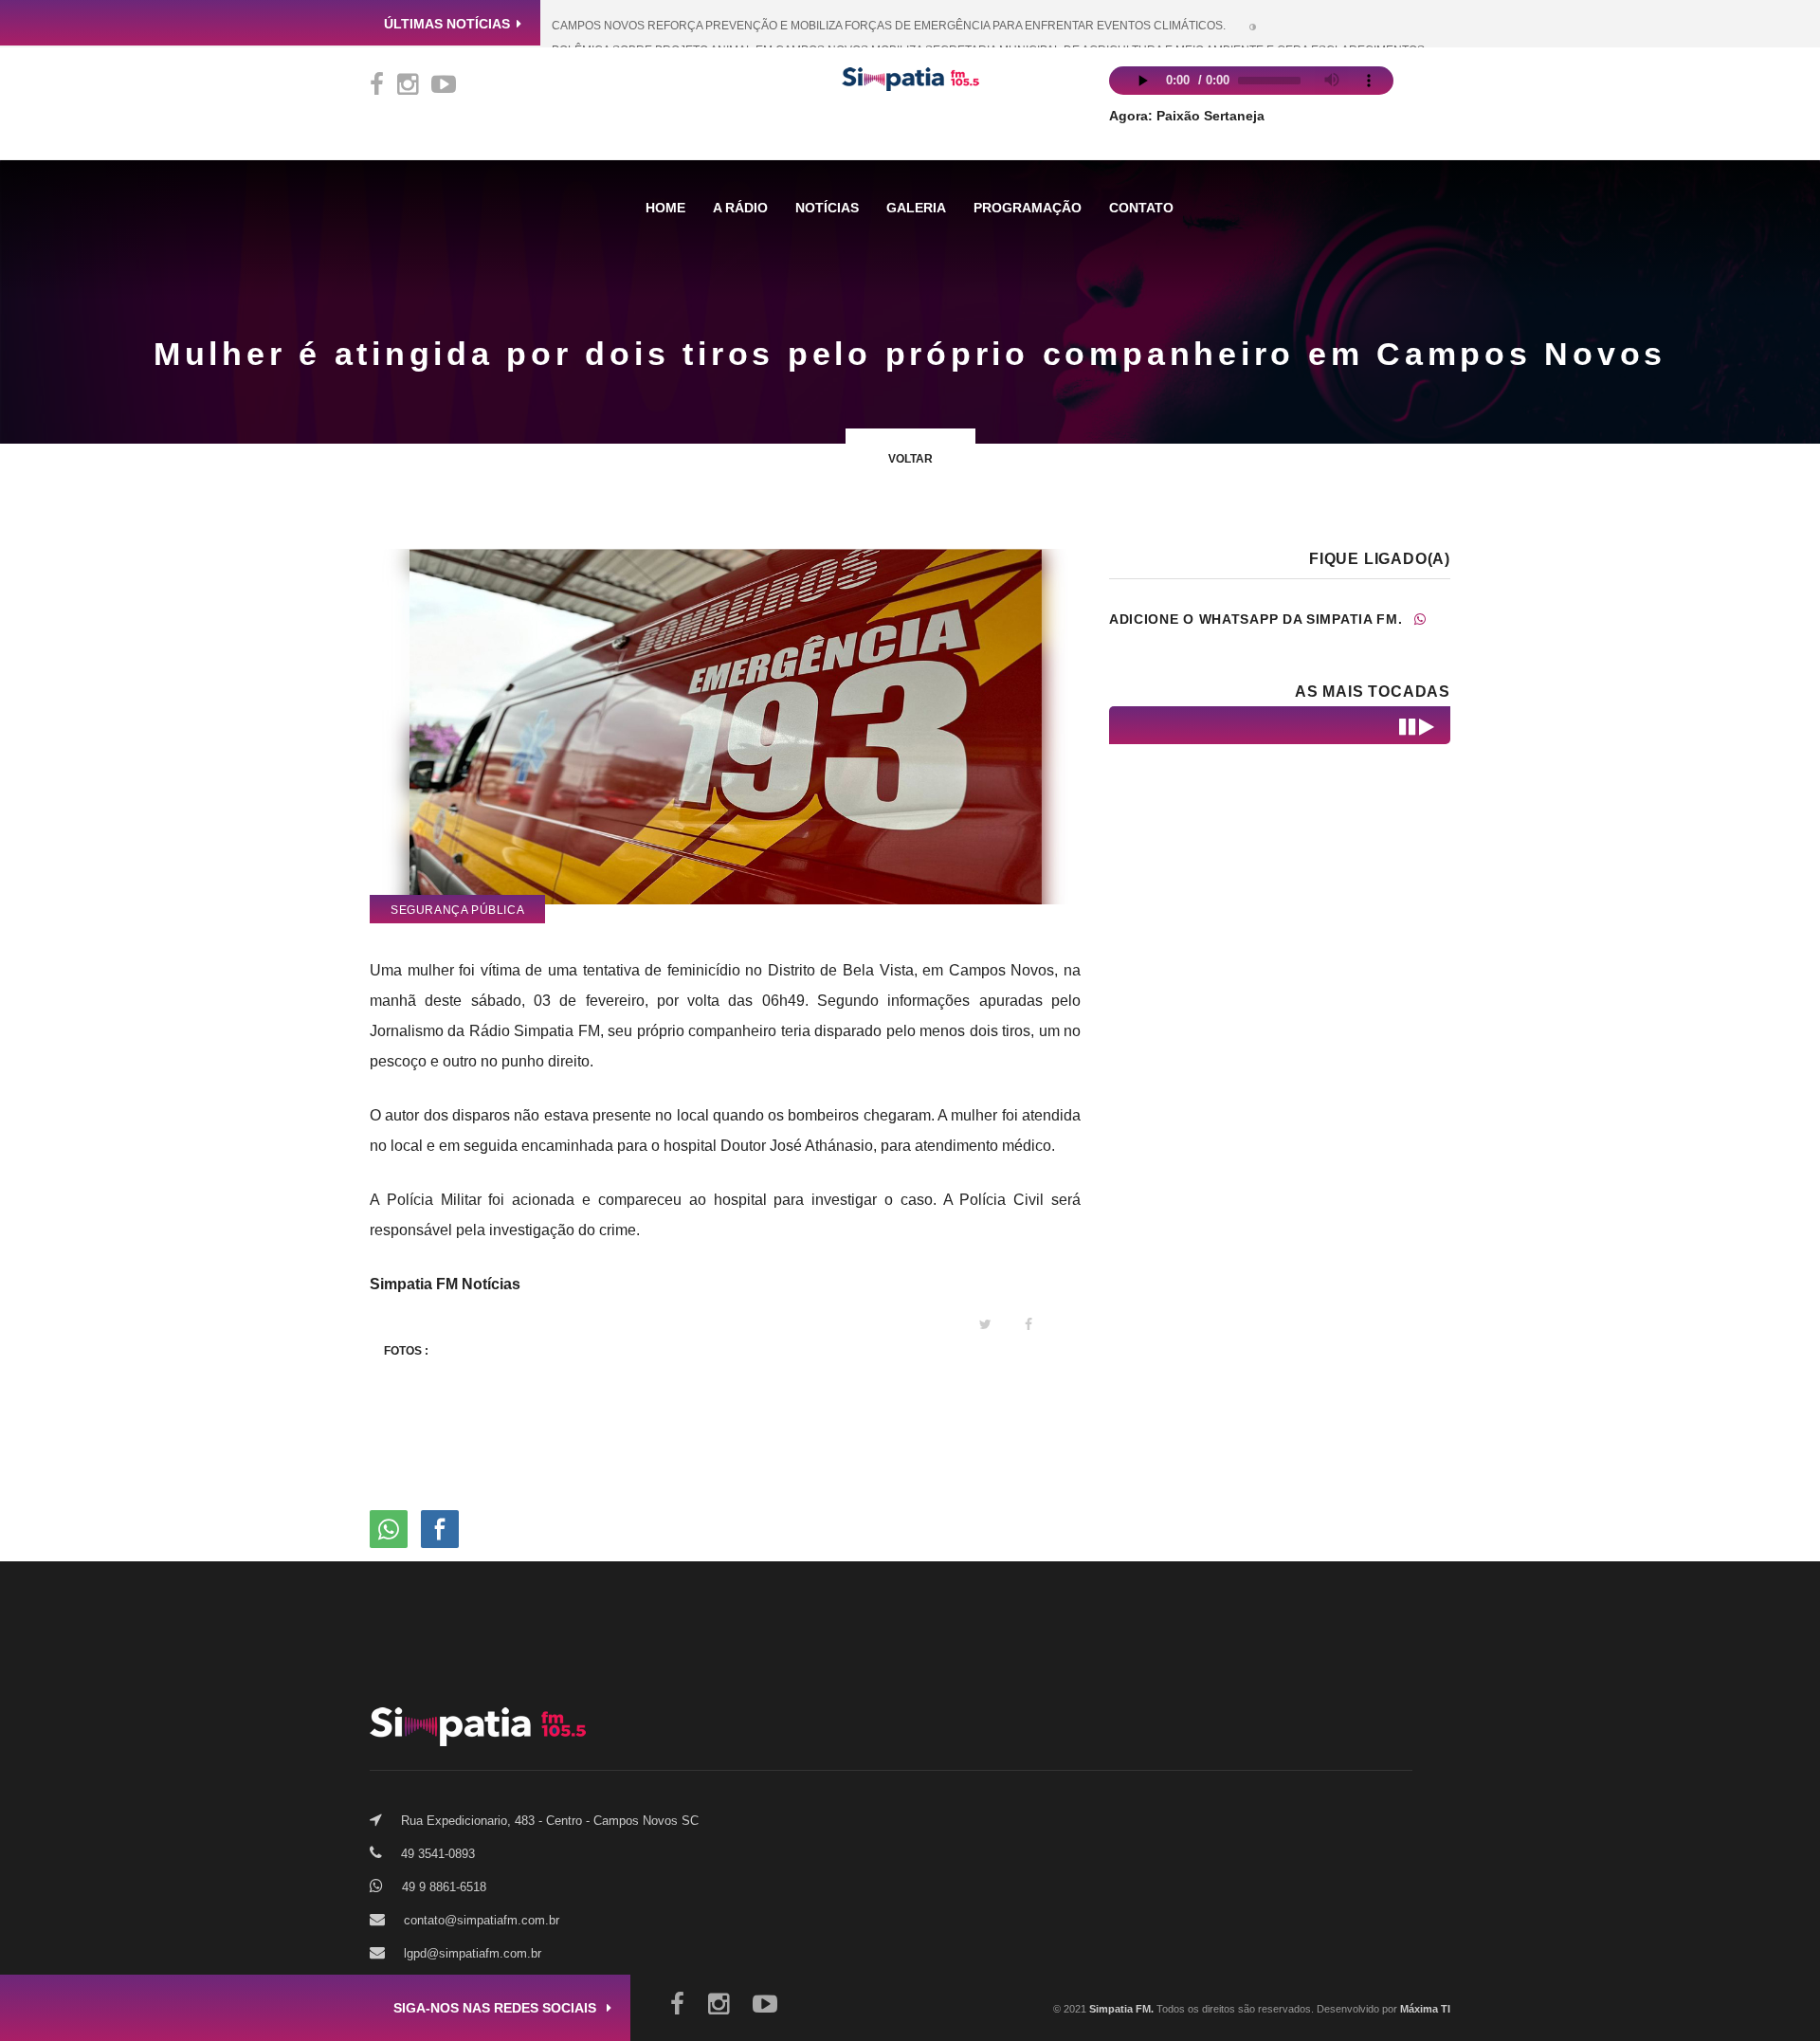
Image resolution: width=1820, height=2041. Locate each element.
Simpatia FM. (1120, 2009)
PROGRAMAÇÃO (1028, 208)
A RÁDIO (740, 208)
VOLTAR (910, 459)
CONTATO (1141, 208)
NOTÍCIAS (827, 208)
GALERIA (916, 208)
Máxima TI (1425, 2009)
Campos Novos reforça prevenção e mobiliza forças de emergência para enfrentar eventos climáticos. (889, 26)
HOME (665, 208)
